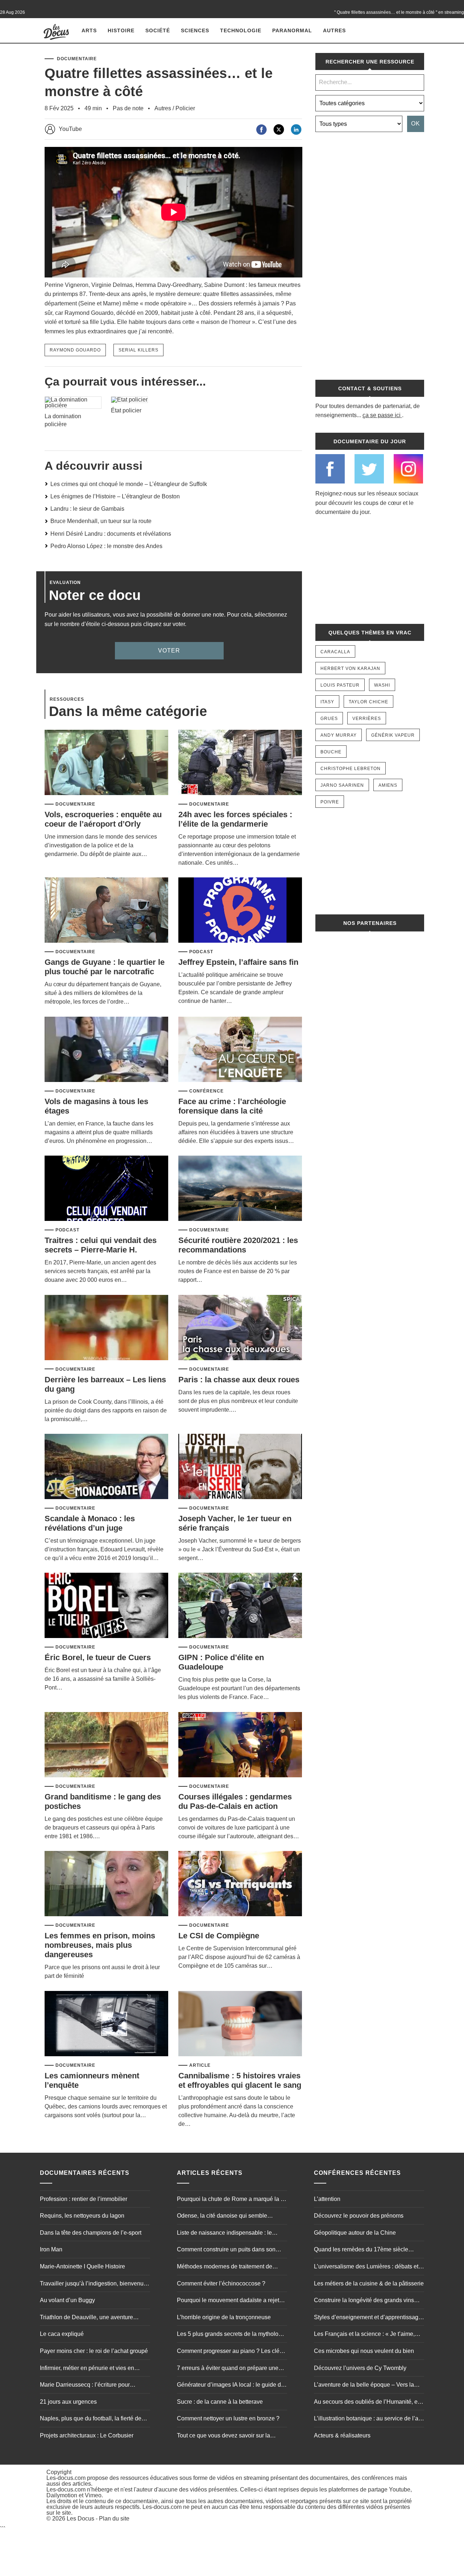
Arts (89, 30)
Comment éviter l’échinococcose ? (221, 2283)
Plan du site (114, 2519)
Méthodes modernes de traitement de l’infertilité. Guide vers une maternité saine (231, 2267)
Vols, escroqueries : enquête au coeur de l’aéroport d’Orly (103, 819)
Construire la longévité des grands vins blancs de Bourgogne (364, 2301)
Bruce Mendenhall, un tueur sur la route (101, 521)
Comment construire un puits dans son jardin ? (226, 2250)
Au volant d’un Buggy (67, 2300)
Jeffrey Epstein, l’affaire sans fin (238, 962)
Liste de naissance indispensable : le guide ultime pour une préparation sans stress (227, 2234)
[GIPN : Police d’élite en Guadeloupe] (240, 1606)
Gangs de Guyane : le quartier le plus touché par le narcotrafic (105, 967)
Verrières (367, 719)
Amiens (388, 785)
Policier (185, 108)
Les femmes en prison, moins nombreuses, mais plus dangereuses (100, 1945)
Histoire (121, 30)
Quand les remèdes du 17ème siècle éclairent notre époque (361, 2250)
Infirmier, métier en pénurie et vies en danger (87, 2369)
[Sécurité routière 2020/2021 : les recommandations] (240, 1189)
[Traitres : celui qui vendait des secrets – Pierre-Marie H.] (106, 1189)
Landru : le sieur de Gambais (87, 509)
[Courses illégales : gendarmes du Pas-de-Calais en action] (240, 1745)
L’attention (327, 2199)
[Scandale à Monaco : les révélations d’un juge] (106, 1467)
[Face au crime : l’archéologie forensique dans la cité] (240, 1050)
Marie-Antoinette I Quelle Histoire (82, 2266)
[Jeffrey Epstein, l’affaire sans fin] (240, 911)
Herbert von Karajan (350, 668)
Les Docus (80, 2519)
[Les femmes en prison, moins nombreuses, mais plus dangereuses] (106, 1884)
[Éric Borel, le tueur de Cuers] (106, 1606)
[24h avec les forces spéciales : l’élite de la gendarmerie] (240, 763)
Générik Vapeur (393, 735)
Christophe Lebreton (351, 769)
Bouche (331, 752)
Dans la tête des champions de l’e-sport (91, 2233)
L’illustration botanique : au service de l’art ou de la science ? (368, 2419)
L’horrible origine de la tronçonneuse (224, 2317)
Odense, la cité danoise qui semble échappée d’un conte (222, 2217)
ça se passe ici (382, 415)
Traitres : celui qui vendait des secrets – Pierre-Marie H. (101, 1245)
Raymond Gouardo (75, 350)
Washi (382, 685)
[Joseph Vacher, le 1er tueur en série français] (240, 1467)
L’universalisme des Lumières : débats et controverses (366, 2267)
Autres (334, 30)
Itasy (327, 702)
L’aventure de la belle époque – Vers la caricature (364, 2386)
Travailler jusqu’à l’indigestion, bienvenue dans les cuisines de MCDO (93, 2284)
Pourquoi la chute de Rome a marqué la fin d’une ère (232, 2200)
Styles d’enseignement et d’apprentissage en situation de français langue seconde (368, 2318)
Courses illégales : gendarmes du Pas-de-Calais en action (235, 1801)
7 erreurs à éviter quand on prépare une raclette (228, 2369)
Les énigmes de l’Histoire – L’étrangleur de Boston (115, 496)
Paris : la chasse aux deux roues (239, 1380)
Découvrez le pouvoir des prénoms (359, 2216)
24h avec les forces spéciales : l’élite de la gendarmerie (235, 819)
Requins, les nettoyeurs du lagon (82, 2216)
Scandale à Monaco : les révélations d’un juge (90, 1523)
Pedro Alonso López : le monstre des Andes (106, 546)
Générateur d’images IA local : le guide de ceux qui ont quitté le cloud (231, 2386)
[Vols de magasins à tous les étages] (106, 1050)
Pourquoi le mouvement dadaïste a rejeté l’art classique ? (230, 2301)
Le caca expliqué (62, 2334)
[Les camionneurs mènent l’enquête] (106, 2024)
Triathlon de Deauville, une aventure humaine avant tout (86, 2318)
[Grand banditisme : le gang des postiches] (106, 1745)
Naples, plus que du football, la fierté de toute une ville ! (91, 2419)
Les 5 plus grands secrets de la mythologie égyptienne (232, 2335)
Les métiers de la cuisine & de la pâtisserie (369, 2283)
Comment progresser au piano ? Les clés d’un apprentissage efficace (230, 2352)
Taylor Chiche (368, 702)
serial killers (138, 350)
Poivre (330, 802)
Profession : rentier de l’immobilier (84, 2199)
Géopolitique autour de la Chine (355, 2233)
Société (158, 30)
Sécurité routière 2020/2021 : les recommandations (238, 1245)
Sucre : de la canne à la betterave (220, 2402)
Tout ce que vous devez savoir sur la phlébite (223, 2436)
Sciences (195, 30)
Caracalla (335, 652)
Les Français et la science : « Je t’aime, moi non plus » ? (364, 2335)
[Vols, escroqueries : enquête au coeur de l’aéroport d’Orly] (106, 763)
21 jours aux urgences (68, 2402)
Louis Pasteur (340, 685)
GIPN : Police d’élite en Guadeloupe (221, 1662)
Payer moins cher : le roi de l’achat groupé (94, 2351)
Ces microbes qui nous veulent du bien (364, 2351)
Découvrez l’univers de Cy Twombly (360, 2368)
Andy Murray (339, 735)
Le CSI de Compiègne (219, 1936)
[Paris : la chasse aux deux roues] (240, 1328)
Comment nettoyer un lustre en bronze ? (228, 2418)
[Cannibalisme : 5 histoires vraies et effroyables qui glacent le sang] (240, 2024)
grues (329, 719)
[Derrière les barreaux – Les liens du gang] (106, 1328)
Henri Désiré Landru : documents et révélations (111, 534)
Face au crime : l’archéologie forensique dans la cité (232, 1106)
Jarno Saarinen (342, 785)
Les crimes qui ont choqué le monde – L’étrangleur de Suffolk (129, 484)
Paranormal (292, 30)
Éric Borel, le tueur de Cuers (98, 1657)
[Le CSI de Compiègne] (240, 1884)
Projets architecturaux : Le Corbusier (87, 2435)
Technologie (241, 30)
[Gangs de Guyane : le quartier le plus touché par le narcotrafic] (106, 911)
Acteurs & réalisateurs (342, 2435)
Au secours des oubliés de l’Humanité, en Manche (367, 2403)
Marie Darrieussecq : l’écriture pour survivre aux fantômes (85, 2386)
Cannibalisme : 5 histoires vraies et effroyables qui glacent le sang (240, 2080)
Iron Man (51, 2249)
